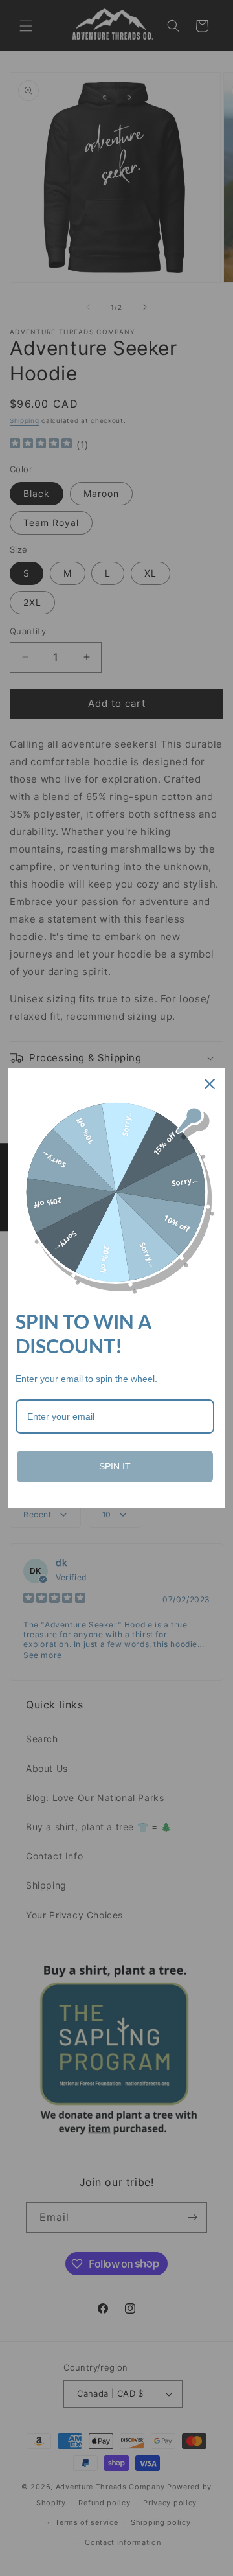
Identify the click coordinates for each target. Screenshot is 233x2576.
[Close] (210, 1084)
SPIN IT (115, 1466)
